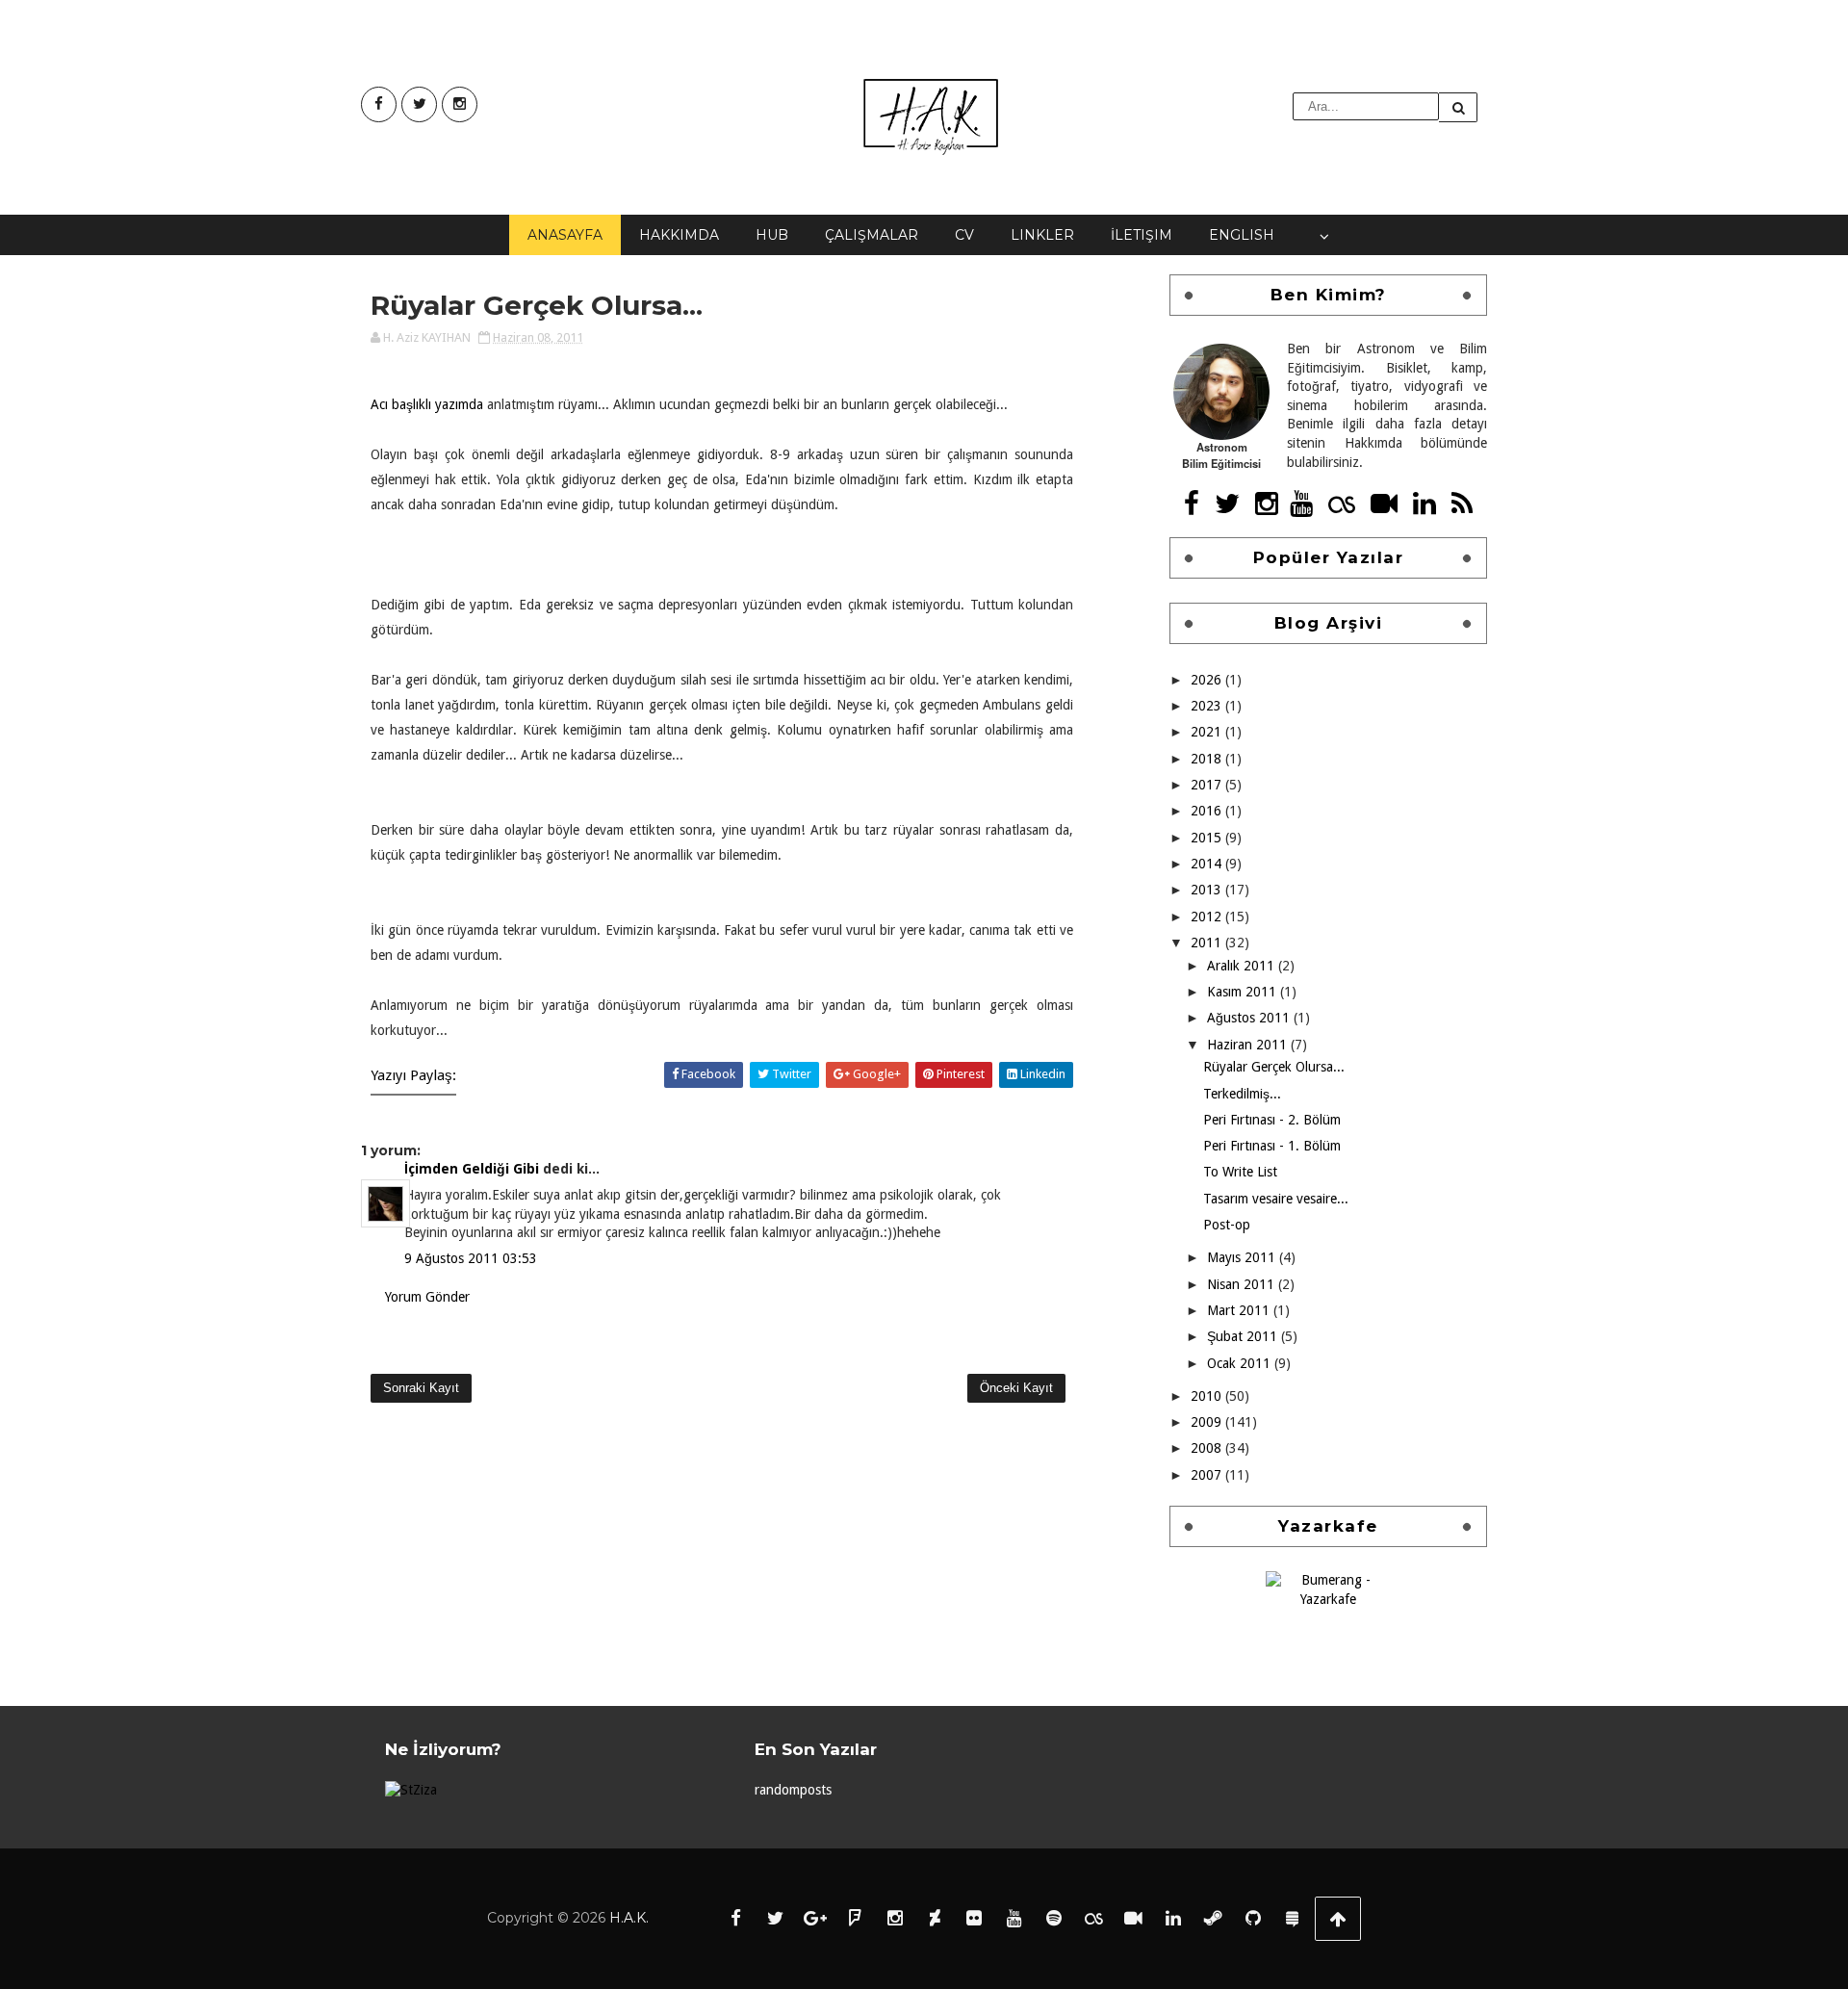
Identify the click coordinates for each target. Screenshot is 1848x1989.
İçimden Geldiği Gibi (472, 1169)
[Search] (1458, 107)
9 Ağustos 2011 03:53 (471, 1258)
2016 (1208, 811)
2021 (1208, 732)
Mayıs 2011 (1243, 1257)
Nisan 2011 (1243, 1284)
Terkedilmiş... (1242, 1094)
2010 (1208, 1396)
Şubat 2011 (1244, 1336)
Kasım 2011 (1244, 992)
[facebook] (379, 104)
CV (964, 235)
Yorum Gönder (427, 1297)
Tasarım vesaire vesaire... (1276, 1199)
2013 (1208, 890)
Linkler (1042, 235)
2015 (1208, 838)
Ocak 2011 (1241, 1363)
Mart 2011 (1240, 1310)
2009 (1208, 1422)
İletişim (1142, 235)
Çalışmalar (872, 235)
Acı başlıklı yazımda (427, 404)
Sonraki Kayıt (421, 1388)
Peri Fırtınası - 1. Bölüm (1272, 1146)
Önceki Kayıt (1016, 1388)
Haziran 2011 (1249, 1045)
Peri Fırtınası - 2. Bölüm (1272, 1120)
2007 (1208, 1475)
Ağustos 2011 (1250, 1018)
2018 (1208, 759)
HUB (772, 235)
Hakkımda (679, 235)
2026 (1208, 680)
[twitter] (419, 104)
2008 (1208, 1448)
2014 (1208, 864)
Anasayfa (565, 235)
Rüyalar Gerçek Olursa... (1274, 1067)
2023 (1208, 706)
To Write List (1240, 1172)
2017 (1208, 785)
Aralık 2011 (1243, 966)
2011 (1208, 943)
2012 (1208, 917)
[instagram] (460, 104)
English (1242, 235)
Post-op (1227, 1225)
